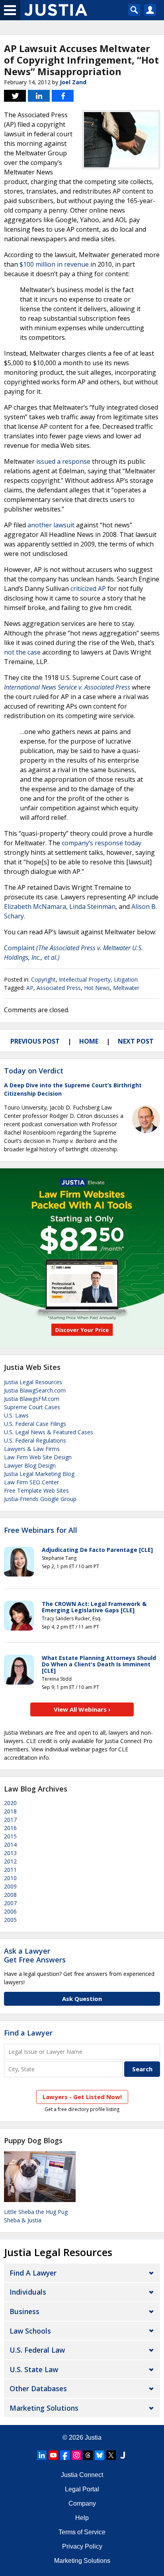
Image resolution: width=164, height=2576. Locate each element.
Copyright (43, 979)
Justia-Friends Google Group (40, 1499)
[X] (111, 2455)
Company (82, 2503)
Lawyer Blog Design (30, 1465)
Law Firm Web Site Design (38, 1457)
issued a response (63, 461)
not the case (22, 652)
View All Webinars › (82, 1709)
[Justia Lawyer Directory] (123, 2455)
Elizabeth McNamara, (36, 906)
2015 (10, 1836)
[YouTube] (53, 2455)
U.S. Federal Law (37, 2350)
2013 (10, 1853)
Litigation (126, 979)
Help (82, 2518)
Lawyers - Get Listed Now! (82, 2097)
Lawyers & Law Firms (32, 1449)
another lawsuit (51, 525)
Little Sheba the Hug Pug (36, 2212)
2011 (10, 1870)
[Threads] (88, 2455)
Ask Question (82, 1999)
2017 (10, 1820)
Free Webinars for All (41, 1530)
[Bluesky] (100, 2455)
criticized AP (88, 589)
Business (24, 2311)
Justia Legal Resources (33, 1382)
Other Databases (38, 2388)
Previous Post (35, 1041)
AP (30, 988)
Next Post (136, 1041)
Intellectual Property (85, 979)
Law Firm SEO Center (31, 1482)
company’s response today (102, 843)
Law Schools (30, 2331)
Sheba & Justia (23, 2220)
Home (89, 1041)
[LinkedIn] (42, 2455)
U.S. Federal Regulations (35, 1440)
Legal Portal (82, 2489)
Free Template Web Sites (36, 1490)
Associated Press (59, 988)
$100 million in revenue (54, 264)
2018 (10, 1811)
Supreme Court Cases (32, 1407)
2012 (10, 1861)
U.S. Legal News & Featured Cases (49, 1432)
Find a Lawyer (28, 2033)
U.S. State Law (34, 2369)
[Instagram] (76, 2455)
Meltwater (126, 988)
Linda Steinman (92, 906)
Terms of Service (82, 2532)
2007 (10, 1903)
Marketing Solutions (44, 2408)
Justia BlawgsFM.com (32, 1399)
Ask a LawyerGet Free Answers (35, 1955)
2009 (10, 1886)
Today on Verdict (34, 1071)
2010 (10, 1878)
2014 (10, 1845)
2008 (10, 1895)
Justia (93, 2438)
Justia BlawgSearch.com (35, 1390)
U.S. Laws (16, 1415)
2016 (10, 1828)
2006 (10, 1911)
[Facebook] (65, 2455)
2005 (10, 1920)
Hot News (97, 988)
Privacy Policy (82, 2546)
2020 (10, 1803)
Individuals (28, 2292)
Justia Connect (82, 2475)
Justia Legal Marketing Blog (39, 1474)
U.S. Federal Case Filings (35, 1424)
